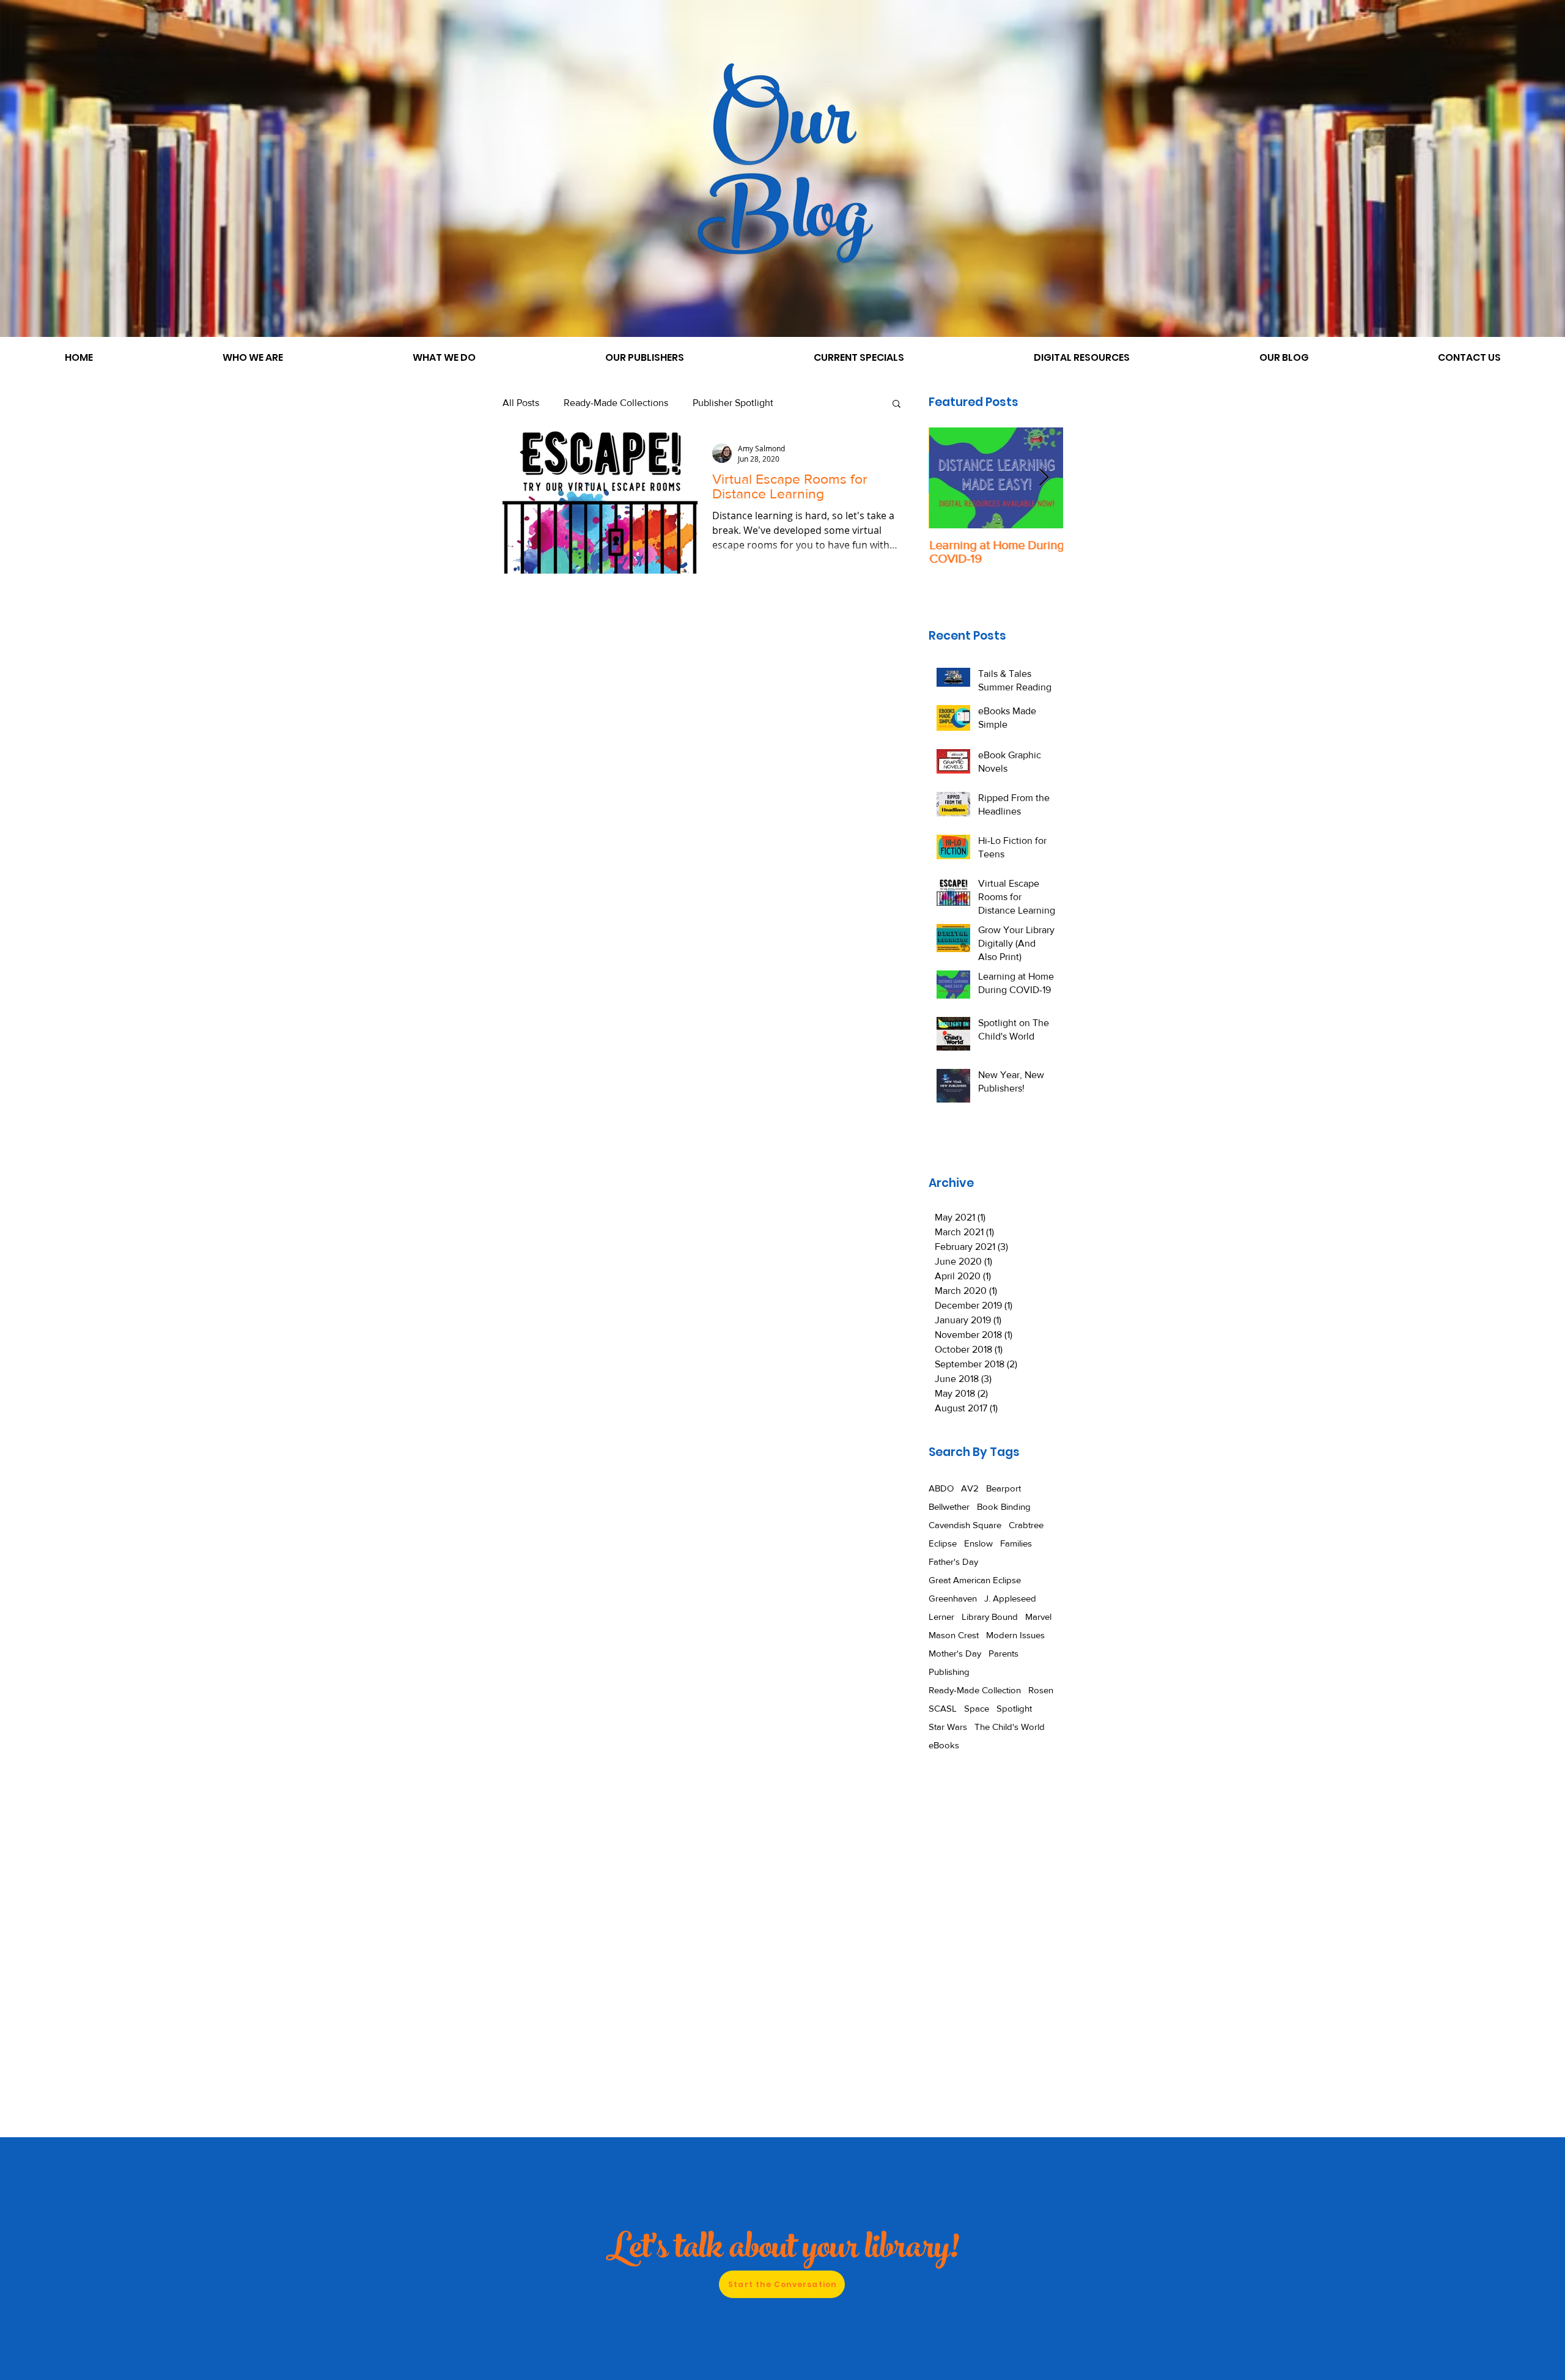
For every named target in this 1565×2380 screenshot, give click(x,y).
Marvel (1038, 1617)
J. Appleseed (1010, 1598)
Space (977, 1708)
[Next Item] (1044, 478)
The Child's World (1010, 1727)
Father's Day (953, 1561)
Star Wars (948, 1727)
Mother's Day (955, 1653)
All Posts (521, 403)
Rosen (1041, 1690)
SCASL (943, 1708)
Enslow (978, 1543)
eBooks (944, 1745)
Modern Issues (1015, 1635)
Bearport (1003, 1488)
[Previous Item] (948, 478)
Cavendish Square (965, 1525)
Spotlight (1014, 1708)
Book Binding (1004, 1506)
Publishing (949, 1672)
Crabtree (1026, 1525)
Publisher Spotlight (733, 403)
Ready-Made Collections (616, 403)
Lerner (941, 1617)
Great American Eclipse (975, 1580)
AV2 (970, 1488)
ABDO (941, 1488)
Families (1016, 1543)
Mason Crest (954, 1635)
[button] (897, 405)
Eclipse (943, 1543)
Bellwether (949, 1506)
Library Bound (990, 1617)
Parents (1003, 1653)
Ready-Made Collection (975, 1690)
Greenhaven (953, 1598)
